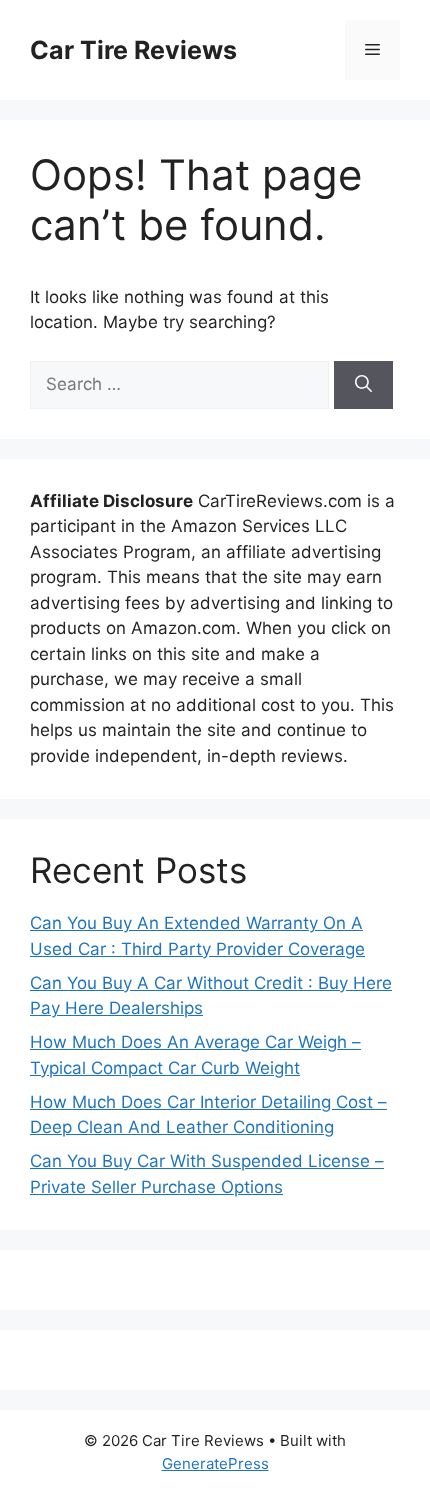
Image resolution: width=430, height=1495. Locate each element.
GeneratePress (215, 1463)
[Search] (363, 385)
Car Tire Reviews (133, 50)
